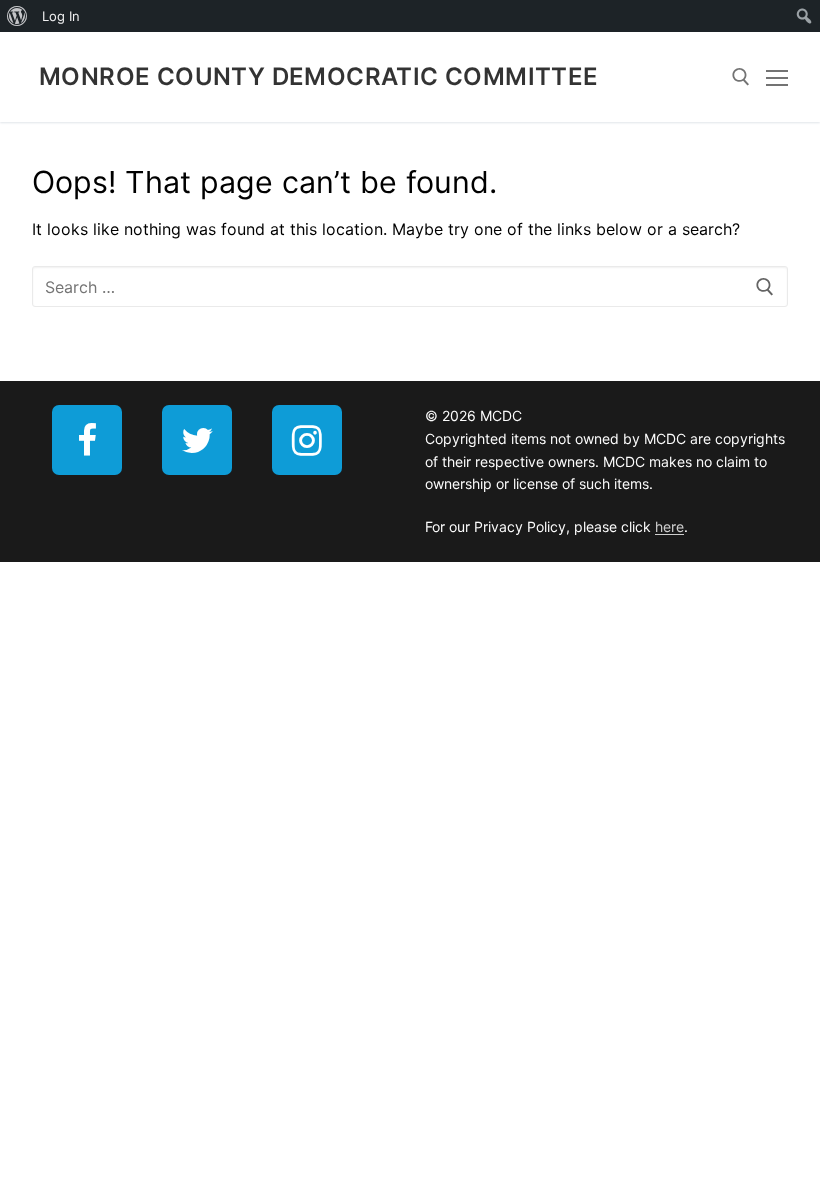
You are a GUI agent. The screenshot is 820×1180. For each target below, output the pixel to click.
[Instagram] (307, 440)
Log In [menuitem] (61, 16)
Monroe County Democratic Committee (319, 76)
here (669, 526)
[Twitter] (197, 440)
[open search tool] (741, 77)
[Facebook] (87, 440)
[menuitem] (17, 16)
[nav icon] (777, 77)
